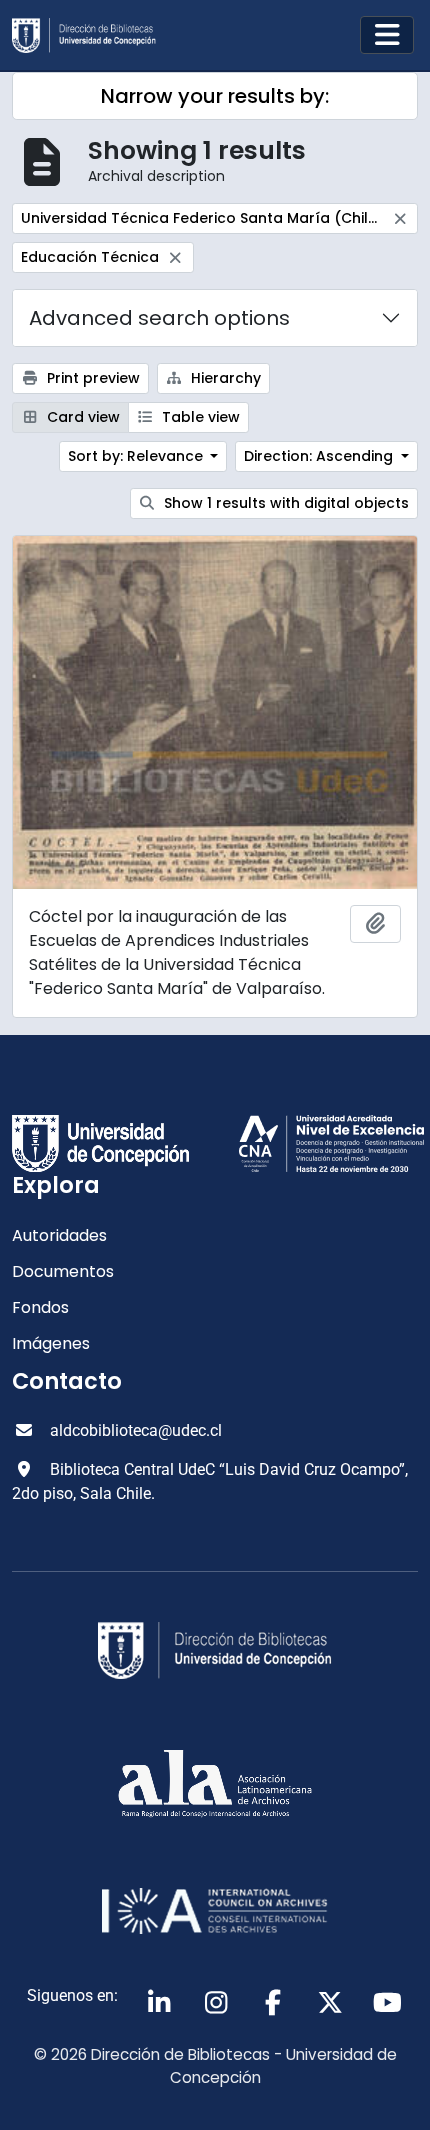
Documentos (63, 1271)
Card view (81, 417)
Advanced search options (159, 318)
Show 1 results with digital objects (284, 503)
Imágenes (51, 1343)
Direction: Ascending (320, 456)
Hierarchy (224, 378)
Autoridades (59, 1235)
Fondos (40, 1307)
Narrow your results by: (215, 96)
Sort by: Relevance (137, 456)
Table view (199, 417)
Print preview (91, 378)
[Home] (92, 35)
